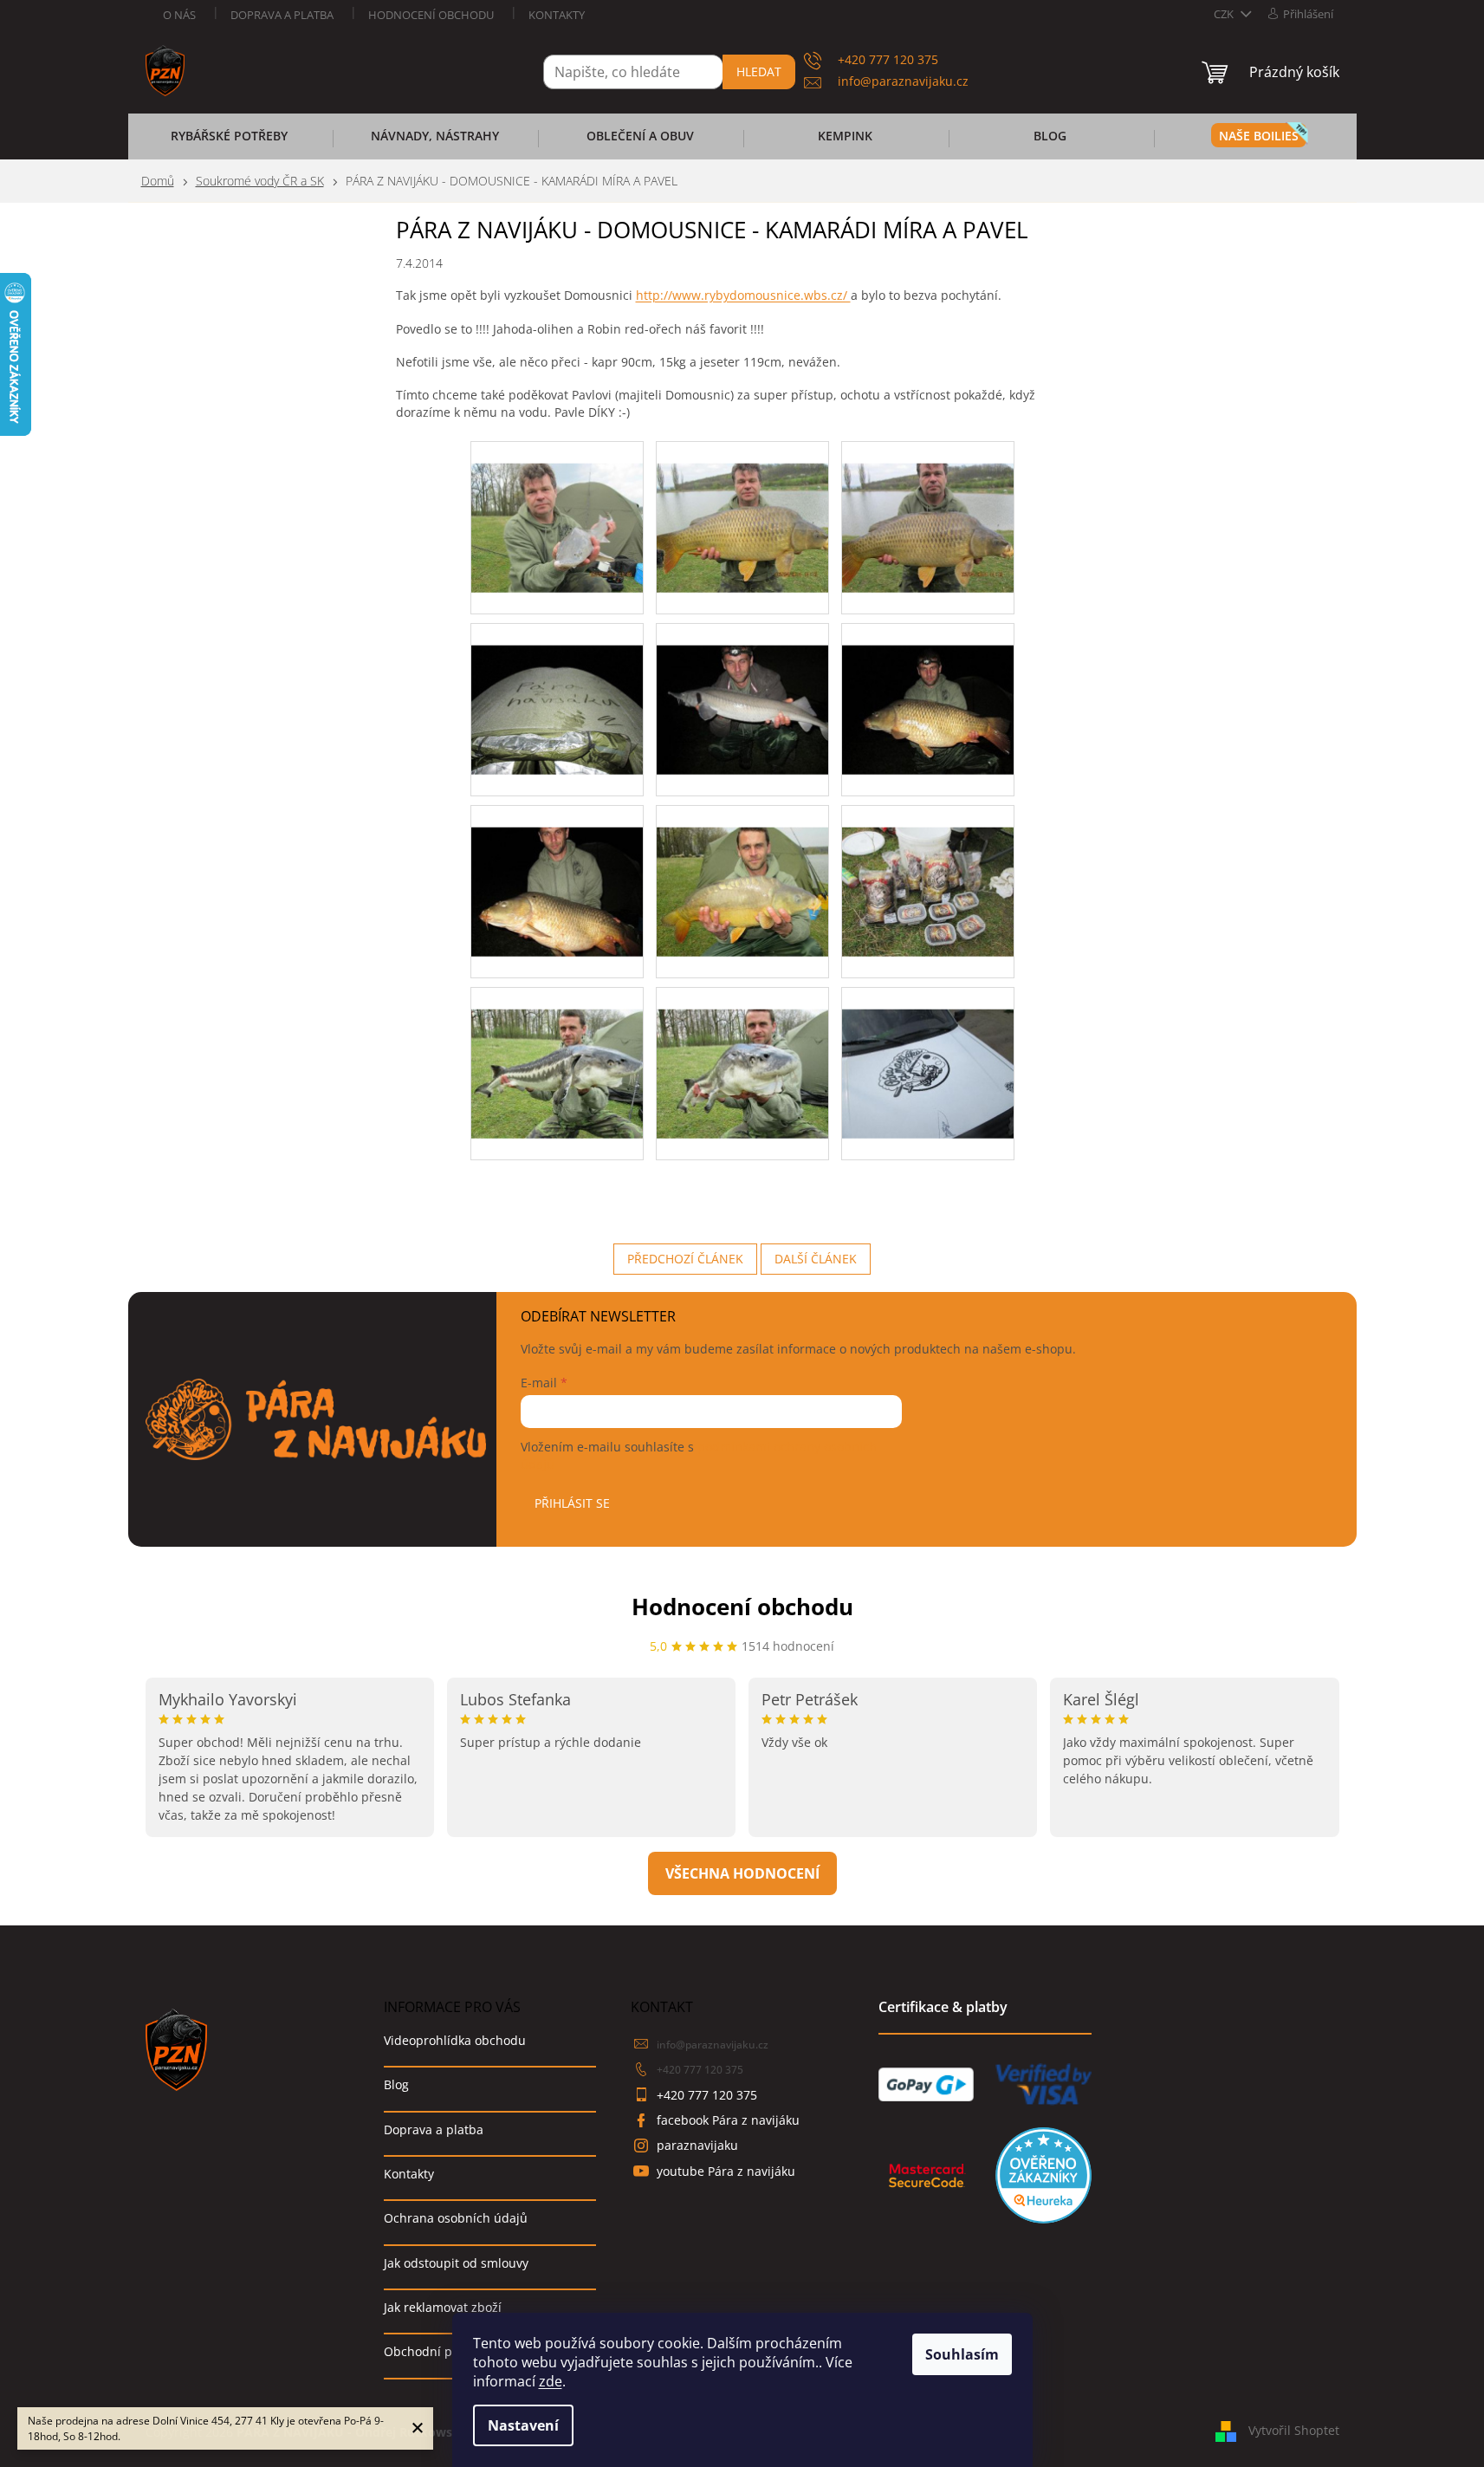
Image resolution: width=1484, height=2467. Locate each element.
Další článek (816, 1259)
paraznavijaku (697, 2145)
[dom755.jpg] (928, 687)
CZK (1225, 14)
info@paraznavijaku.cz (713, 2045)
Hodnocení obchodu (431, 15)
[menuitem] (230, 141)
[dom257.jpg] (742, 505)
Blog (396, 2084)
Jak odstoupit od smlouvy (456, 2263)
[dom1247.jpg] (742, 1051)
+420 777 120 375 (700, 2070)
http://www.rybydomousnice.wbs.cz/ (743, 295)
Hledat (759, 71)
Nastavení (523, 2425)
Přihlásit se (572, 1503)
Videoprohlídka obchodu (455, 2040)
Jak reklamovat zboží (443, 2307)
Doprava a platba (282, 15)
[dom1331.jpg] (928, 1051)
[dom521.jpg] (557, 687)
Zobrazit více (742, 1873)
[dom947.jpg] (742, 869)
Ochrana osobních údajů (456, 2218)
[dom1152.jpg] (557, 1051)
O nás (179, 15)
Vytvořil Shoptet (1294, 2430)
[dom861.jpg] (557, 869)
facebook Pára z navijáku (728, 2120)
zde (551, 2381)
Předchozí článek (685, 1259)
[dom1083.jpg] (928, 869)
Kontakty (557, 15)
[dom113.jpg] (557, 505)
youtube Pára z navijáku (726, 2171)
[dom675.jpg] (742, 687)
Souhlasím (962, 2354)
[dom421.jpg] (928, 505)
